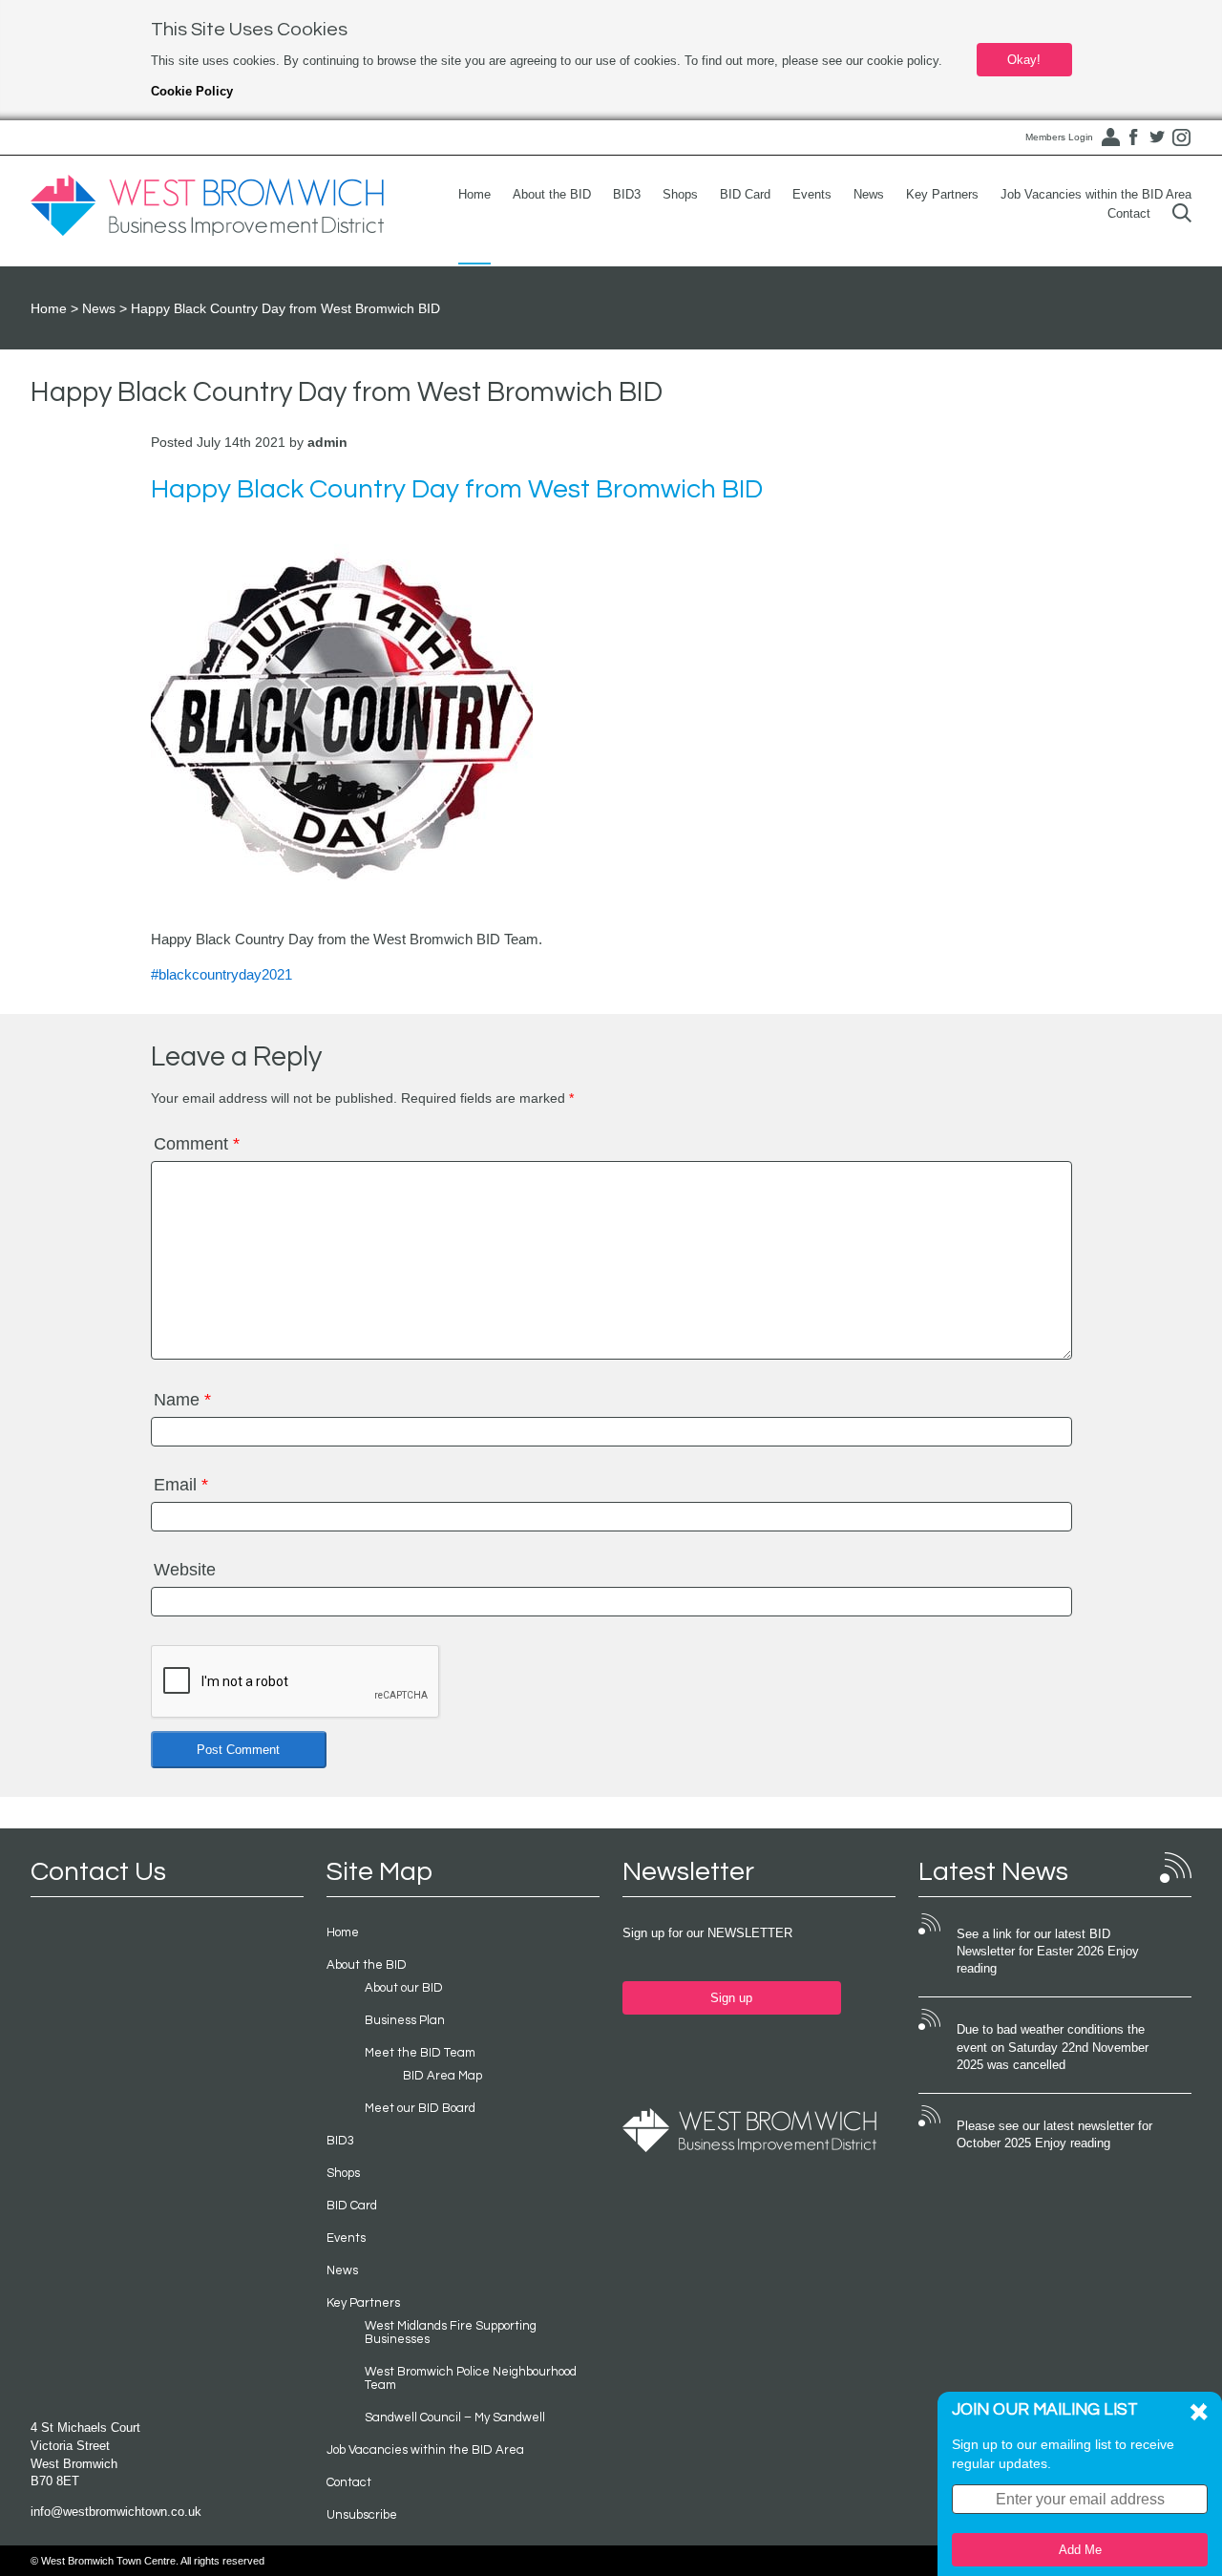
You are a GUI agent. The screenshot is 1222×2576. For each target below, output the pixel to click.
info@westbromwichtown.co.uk (116, 2512)
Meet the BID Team (420, 2053)
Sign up (731, 1998)
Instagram (1181, 137)
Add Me (1080, 2550)
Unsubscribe (362, 2515)
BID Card (745, 194)
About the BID (552, 194)
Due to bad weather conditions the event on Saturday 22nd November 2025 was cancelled (1053, 2047)
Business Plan (405, 2020)
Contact (1129, 213)
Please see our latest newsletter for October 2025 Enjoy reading (1054, 2135)
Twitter (1157, 137)
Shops (680, 194)
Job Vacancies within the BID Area (1096, 194)
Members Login (1059, 137)
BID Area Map (442, 2076)
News (869, 194)
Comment (197, 1144)
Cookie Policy (192, 91)
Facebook (1133, 137)
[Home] (207, 206)
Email (181, 1485)
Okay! (1024, 60)
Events (812, 194)
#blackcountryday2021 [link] (221, 974)
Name (182, 1400)
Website (185, 1570)
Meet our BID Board (420, 2108)
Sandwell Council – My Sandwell (455, 2418)
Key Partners (942, 194)
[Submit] (1182, 213)
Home (474, 194)
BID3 (627, 194)
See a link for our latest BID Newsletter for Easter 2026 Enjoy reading (1048, 1952)
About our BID (404, 1988)
